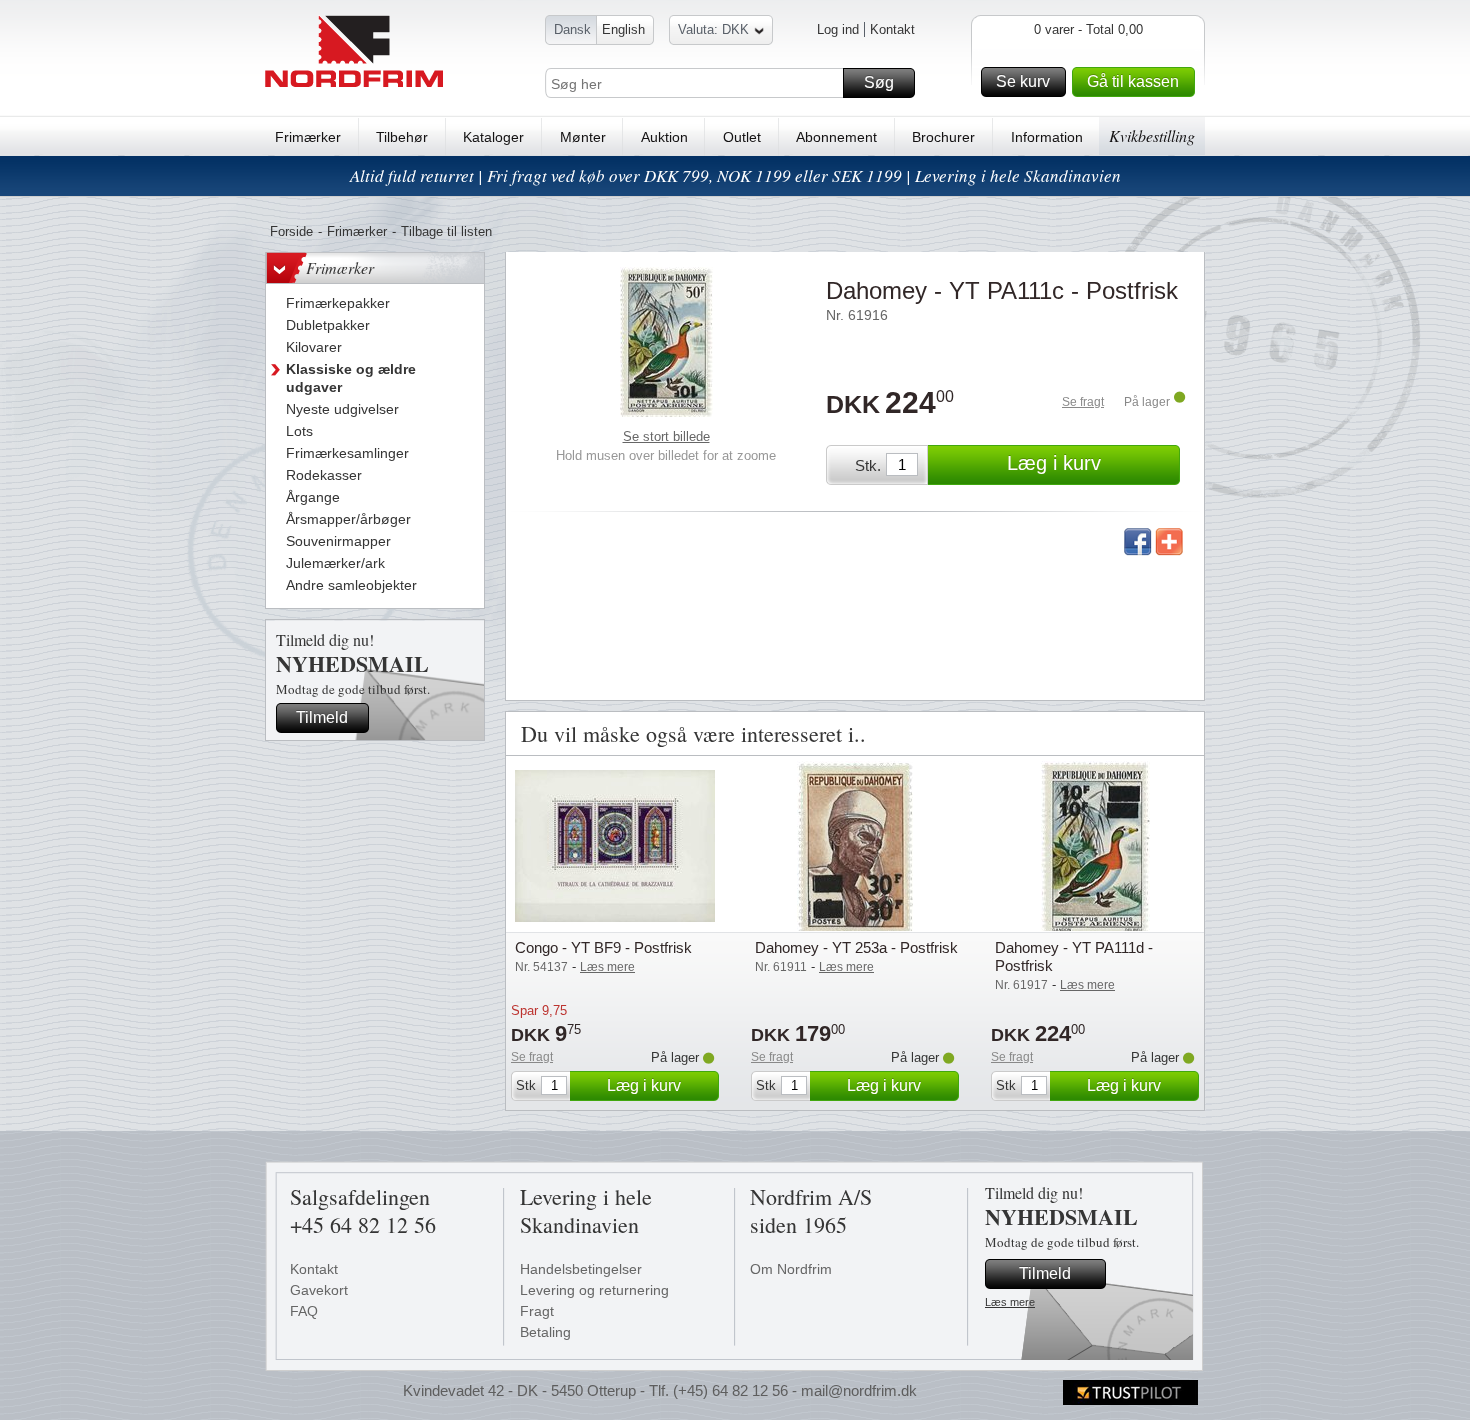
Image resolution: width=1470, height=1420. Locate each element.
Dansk (572, 29)
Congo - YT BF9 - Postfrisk (603, 947)
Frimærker (308, 137)
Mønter (583, 137)
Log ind (838, 29)
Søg (879, 82)
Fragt (537, 1311)
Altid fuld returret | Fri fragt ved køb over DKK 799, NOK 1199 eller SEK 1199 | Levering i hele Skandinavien (735, 175)
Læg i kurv (1054, 463)
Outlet (742, 137)
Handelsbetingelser (581, 1269)
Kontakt (892, 29)
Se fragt (1083, 402)
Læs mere (1010, 1302)
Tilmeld (322, 717)
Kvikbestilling (1152, 135)
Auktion (664, 137)
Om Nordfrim (791, 1269)
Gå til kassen (1133, 81)
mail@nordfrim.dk (859, 1390)
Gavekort (319, 1290)
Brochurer (943, 137)
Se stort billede (666, 436)
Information (1047, 137)
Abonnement (836, 137)
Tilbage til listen (446, 231)
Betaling (545, 1332)
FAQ (304, 1311)
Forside (291, 231)
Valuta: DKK (713, 29)
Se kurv (1023, 81)
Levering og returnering (594, 1290)
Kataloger (493, 137)
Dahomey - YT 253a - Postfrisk (856, 947)
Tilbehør (402, 137)
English (623, 29)
